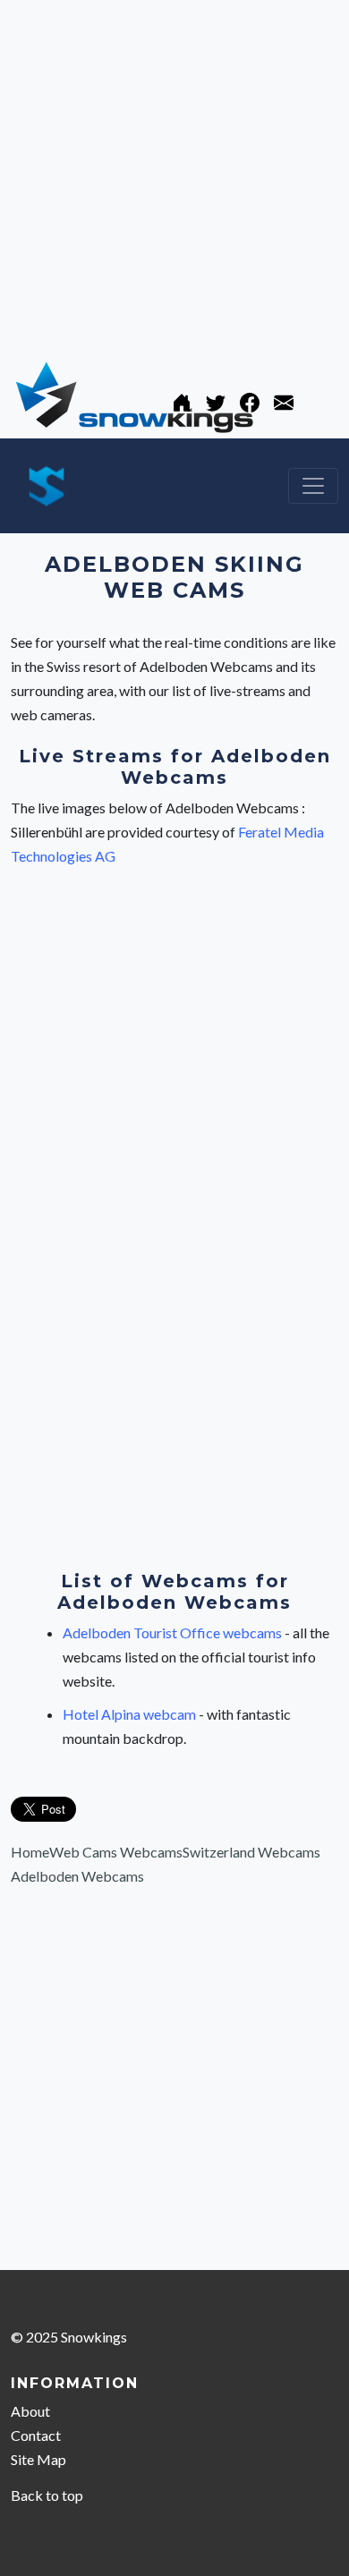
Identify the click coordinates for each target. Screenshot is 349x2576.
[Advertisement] (174, 174)
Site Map (38, 2459)
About (30, 2411)
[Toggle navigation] (313, 486)
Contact (36, 2435)
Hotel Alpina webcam (131, 1714)
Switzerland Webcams (251, 1852)
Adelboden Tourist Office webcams (174, 1632)
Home (30, 1852)
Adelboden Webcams (77, 1876)
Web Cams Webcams (116, 1852)
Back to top (47, 2495)
